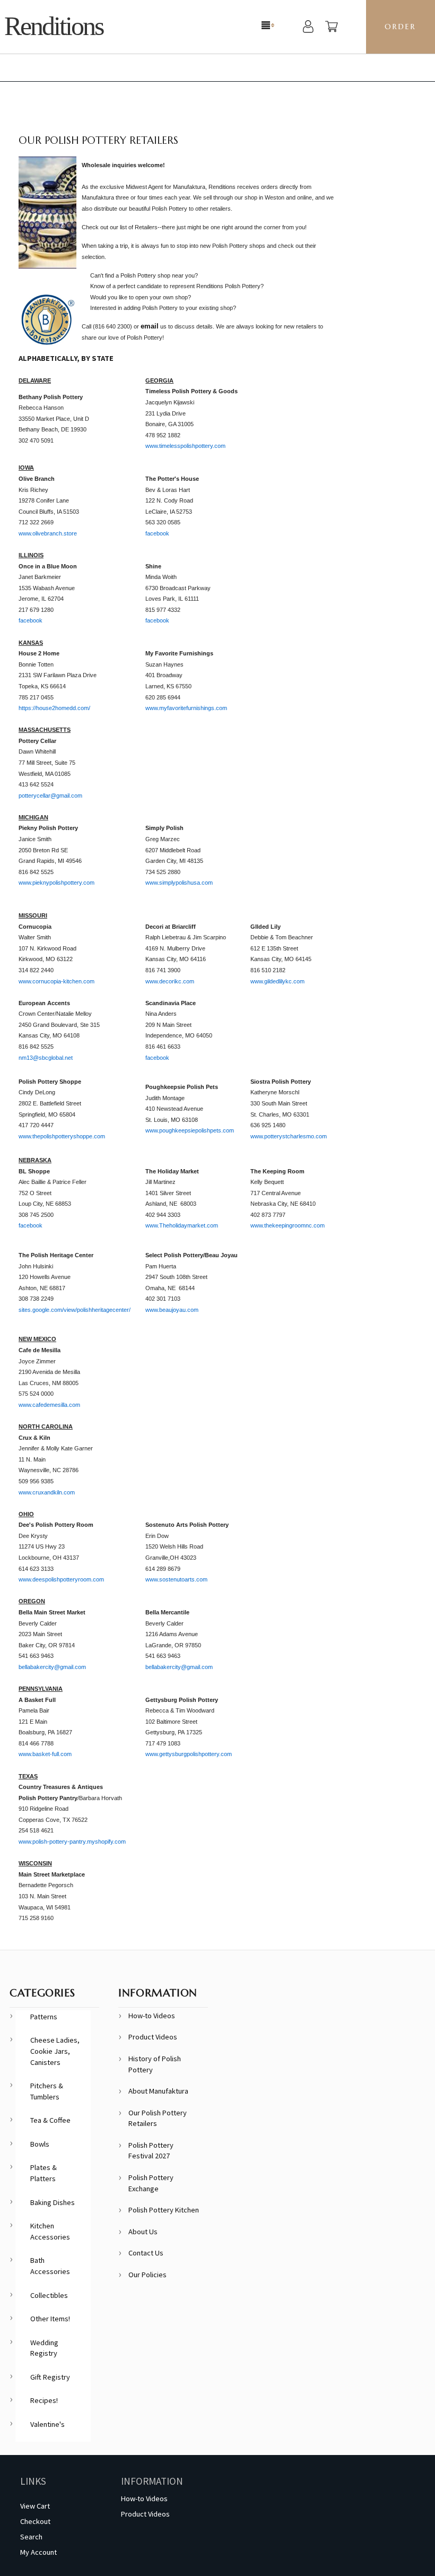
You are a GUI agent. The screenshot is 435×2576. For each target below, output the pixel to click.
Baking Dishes (53, 2202)
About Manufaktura (158, 2091)
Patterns (44, 2017)
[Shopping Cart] (332, 28)
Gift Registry (50, 2377)
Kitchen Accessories (50, 2231)
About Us (143, 2232)
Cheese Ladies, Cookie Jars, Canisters (55, 2051)
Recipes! (44, 2400)
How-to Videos (152, 2016)
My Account (38, 2552)
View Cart (35, 2506)
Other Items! (50, 2319)
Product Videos (153, 2037)
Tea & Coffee (50, 2120)
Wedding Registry (44, 2348)
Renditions (54, 26)
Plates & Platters (43, 2173)
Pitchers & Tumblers (47, 2091)
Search (31, 2537)
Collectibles (49, 2295)
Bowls (40, 2144)
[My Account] (308, 28)
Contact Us (146, 2253)
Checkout (35, 2521)
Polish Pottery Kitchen (164, 2210)
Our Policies (147, 2275)
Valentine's (47, 2424)
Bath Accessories (50, 2266)
